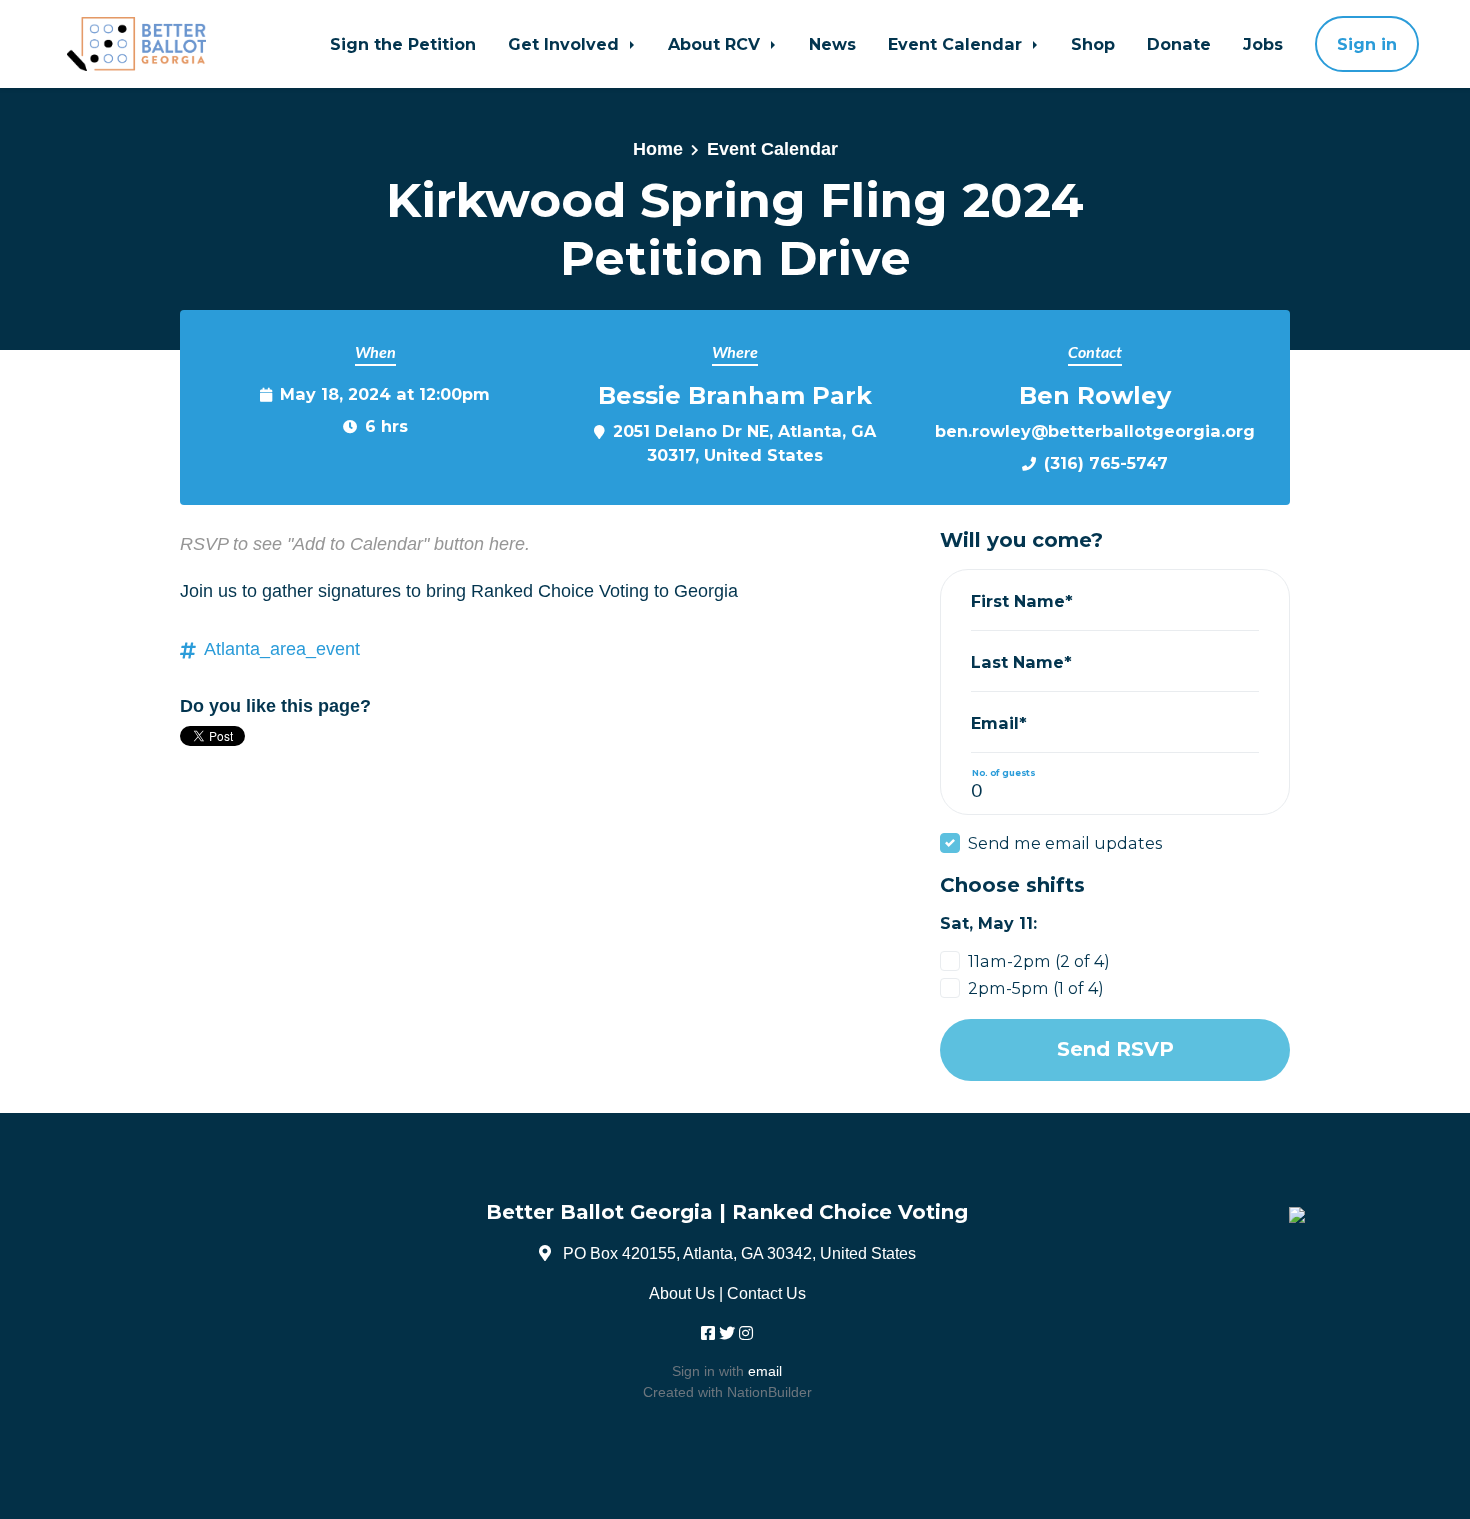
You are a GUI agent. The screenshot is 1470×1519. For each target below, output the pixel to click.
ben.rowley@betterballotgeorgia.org (1095, 431)
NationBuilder (769, 1392)
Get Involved (566, 44)
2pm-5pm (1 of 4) (1036, 988)
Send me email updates (1065, 843)
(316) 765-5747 (1106, 463)
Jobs (1263, 44)
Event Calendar (957, 44)
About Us (682, 1293)
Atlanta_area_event (282, 649)
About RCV (716, 44)
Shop (1093, 44)
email (765, 1371)
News (832, 44)
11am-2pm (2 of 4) (1039, 961)
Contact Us (766, 1293)
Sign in (1367, 44)
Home (658, 149)
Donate (1179, 44)
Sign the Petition (403, 44)
